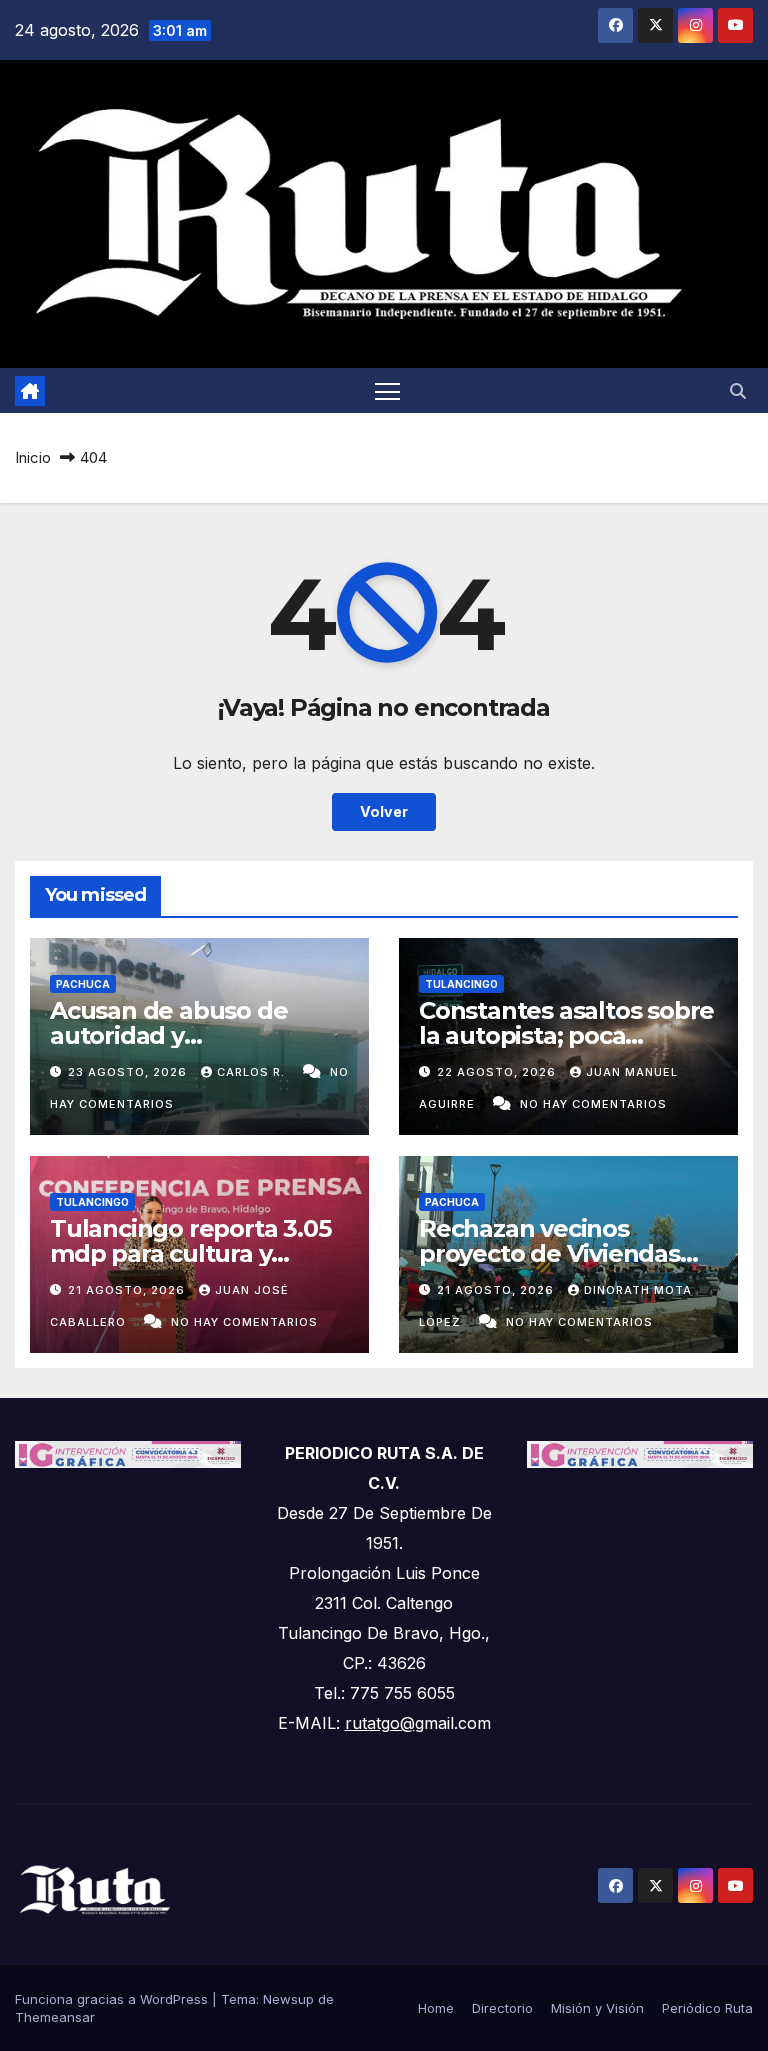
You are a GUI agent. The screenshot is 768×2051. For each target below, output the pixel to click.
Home (436, 2008)
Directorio (502, 2008)
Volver (384, 811)
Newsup (288, 1999)
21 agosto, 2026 (128, 1290)
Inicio (33, 457)
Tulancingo (461, 984)
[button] (738, 391)
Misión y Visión (597, 2008)
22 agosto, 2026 (498, 1072)
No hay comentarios (593, 1104)
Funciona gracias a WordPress (113, 1999)
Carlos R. (253, 1072)
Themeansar (55, 2017)
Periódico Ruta (707, 2008)
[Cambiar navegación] (387, 390)
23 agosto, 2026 (129, 1072)
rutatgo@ (380, 1723)
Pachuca (83, 984)
